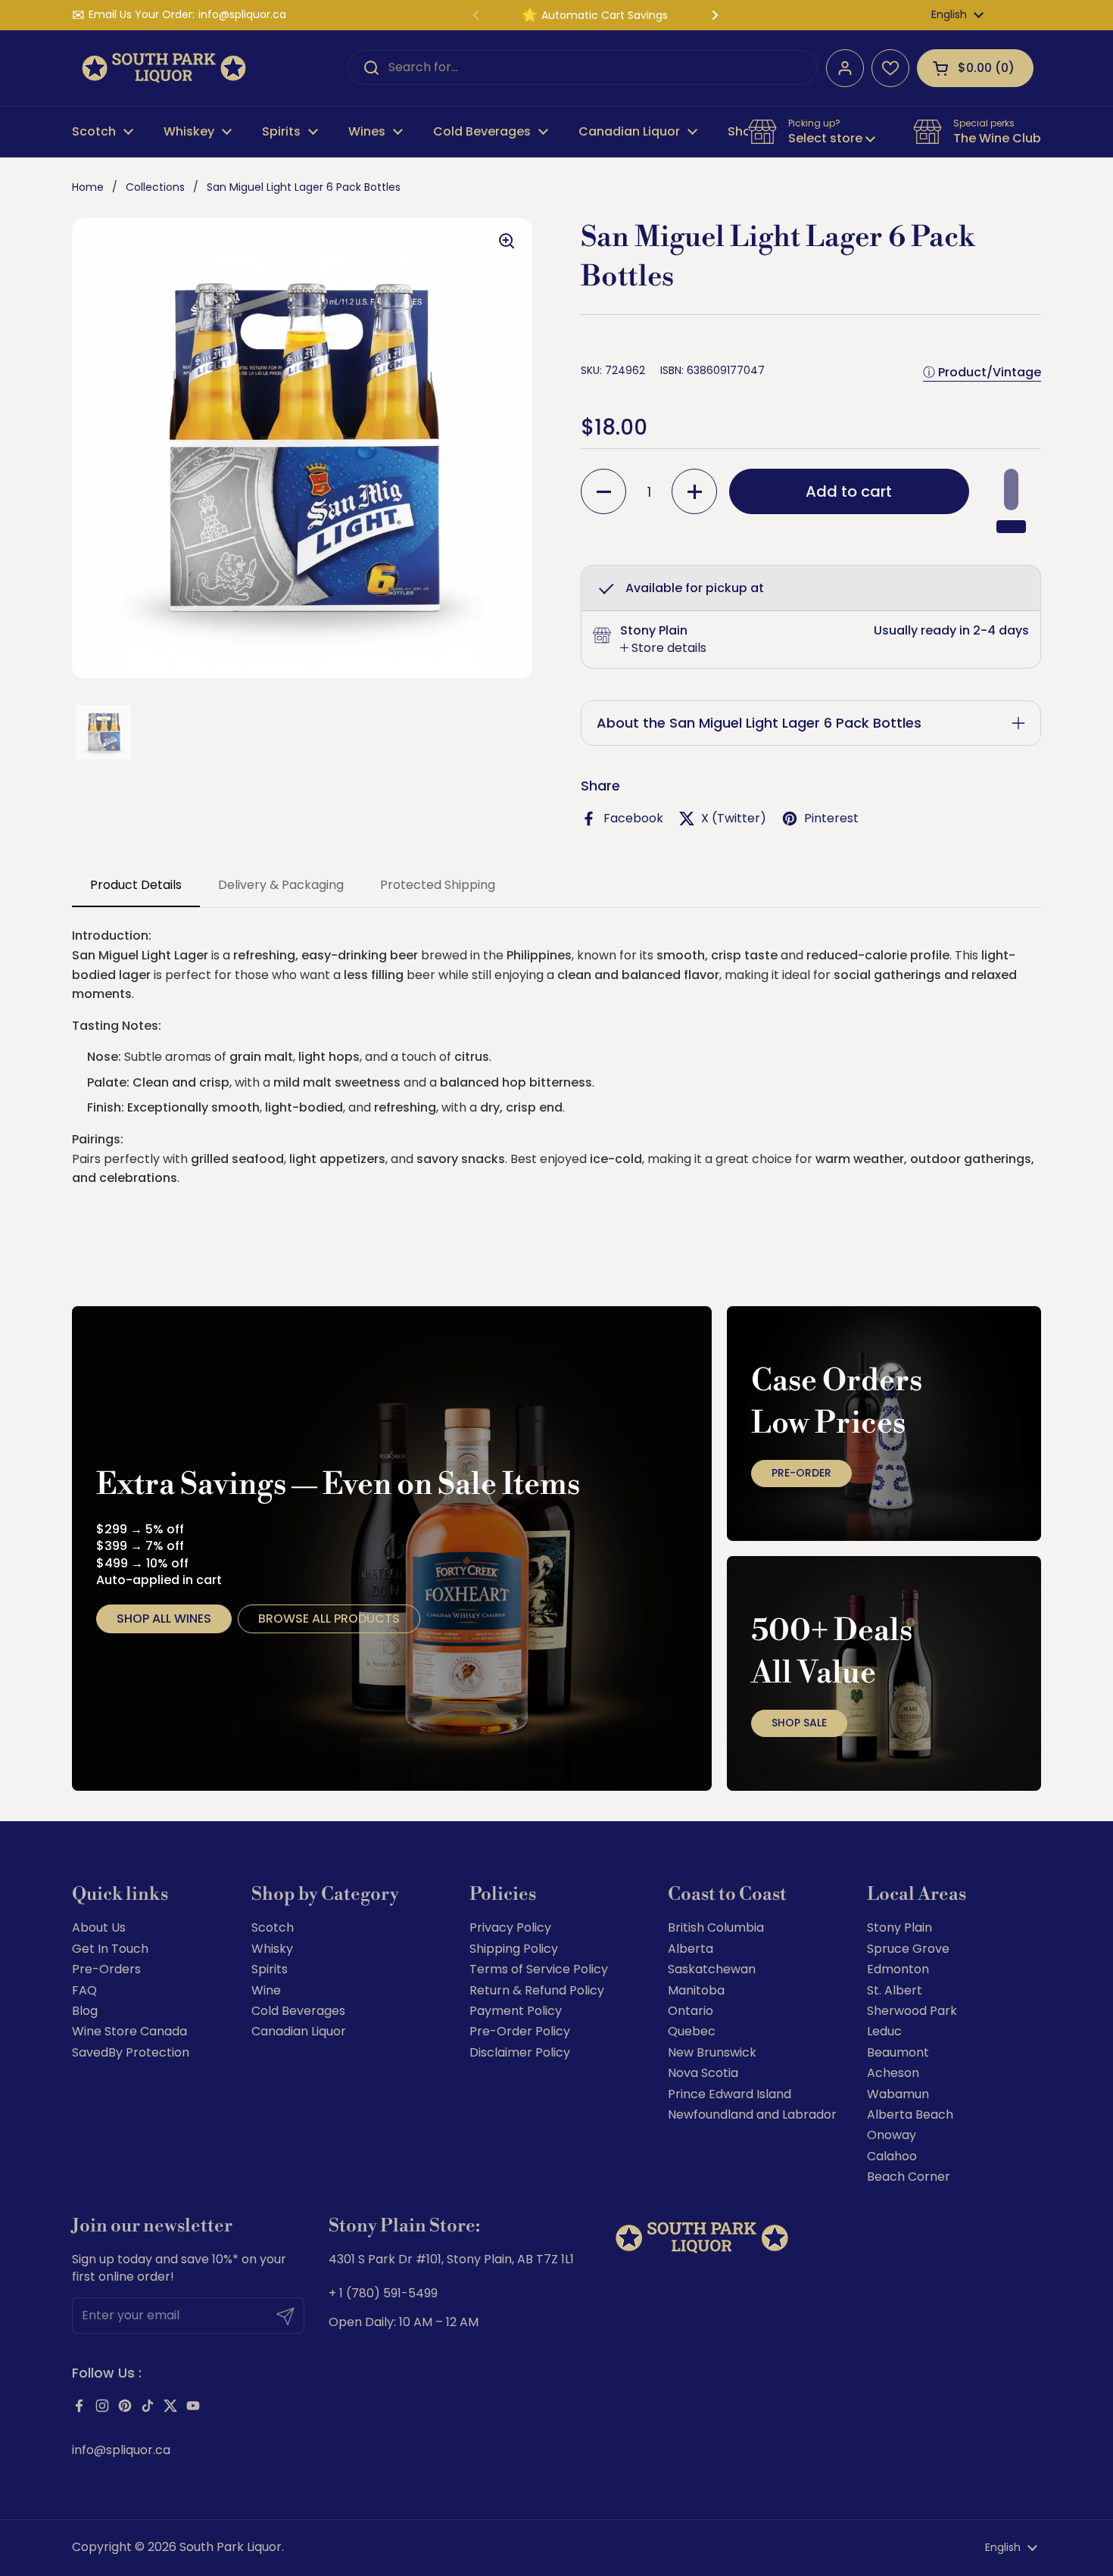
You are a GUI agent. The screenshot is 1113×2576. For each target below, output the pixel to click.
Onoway (892, 2135)
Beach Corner (909, 2177)
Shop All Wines (164, 1619)
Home (88, 187)
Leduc (884, 2031)
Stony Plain (899, 1927)
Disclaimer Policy (520, 2052)
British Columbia (716, 1927)
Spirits (270, 1969)
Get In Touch (110, 1949)
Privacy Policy (510, 1927)
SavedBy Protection (131, 2052)
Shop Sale (799, 1723)
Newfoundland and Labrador (752, 2114)
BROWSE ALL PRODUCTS (329, 1619)
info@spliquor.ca (242, 15)
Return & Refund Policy (537, 1990)
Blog (85, 2011)
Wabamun (898, 2094)
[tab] (663, 648)
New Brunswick (712, 2052)
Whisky (272, 1949)
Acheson (893, 2073)
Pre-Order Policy (520, 2031)
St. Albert (895, 1990)
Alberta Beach (910, 2114)
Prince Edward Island (730, 2094)
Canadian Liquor (299, 2031)
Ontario (691, 2011)
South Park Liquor (231, 2547)
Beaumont (898, 2052)
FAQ (84, 1990)
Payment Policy (516, 2011)
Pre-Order (801, 1473)
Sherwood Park (912, 2011)
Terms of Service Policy (539, 1969)
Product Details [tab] (136, 885)
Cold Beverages (298, 2011)
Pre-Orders (106, 1969)
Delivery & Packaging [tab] (281, 885)
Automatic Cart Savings (605, 15)
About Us (99, 1927)
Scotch (273, 1927)
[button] (975, 68)
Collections (155, 187)
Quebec (692, 2031)
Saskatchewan (712, 1969)
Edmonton (898, 1969)
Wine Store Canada (129, 2031)
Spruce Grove (908, 1949)
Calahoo (892, 2156)
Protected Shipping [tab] (438, 885)
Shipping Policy (514, 1949)
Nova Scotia (703, 2073)
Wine (266, 1990)
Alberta (691, 1949)
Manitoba (696, 1990)
